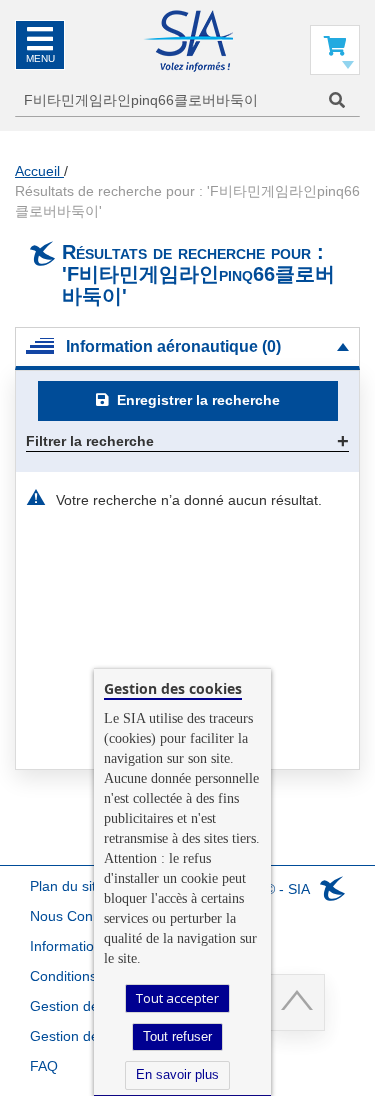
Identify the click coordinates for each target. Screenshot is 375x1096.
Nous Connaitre (79, 916)
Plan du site (67, 886)
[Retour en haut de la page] (296, 1002)
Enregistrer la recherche (196, 400)
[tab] (187, 348)
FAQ (44, 1066)
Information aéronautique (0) (173, 346)
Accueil (39, 171)
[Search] (337, 100)
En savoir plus (177, 1074)
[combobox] (187, 101)
